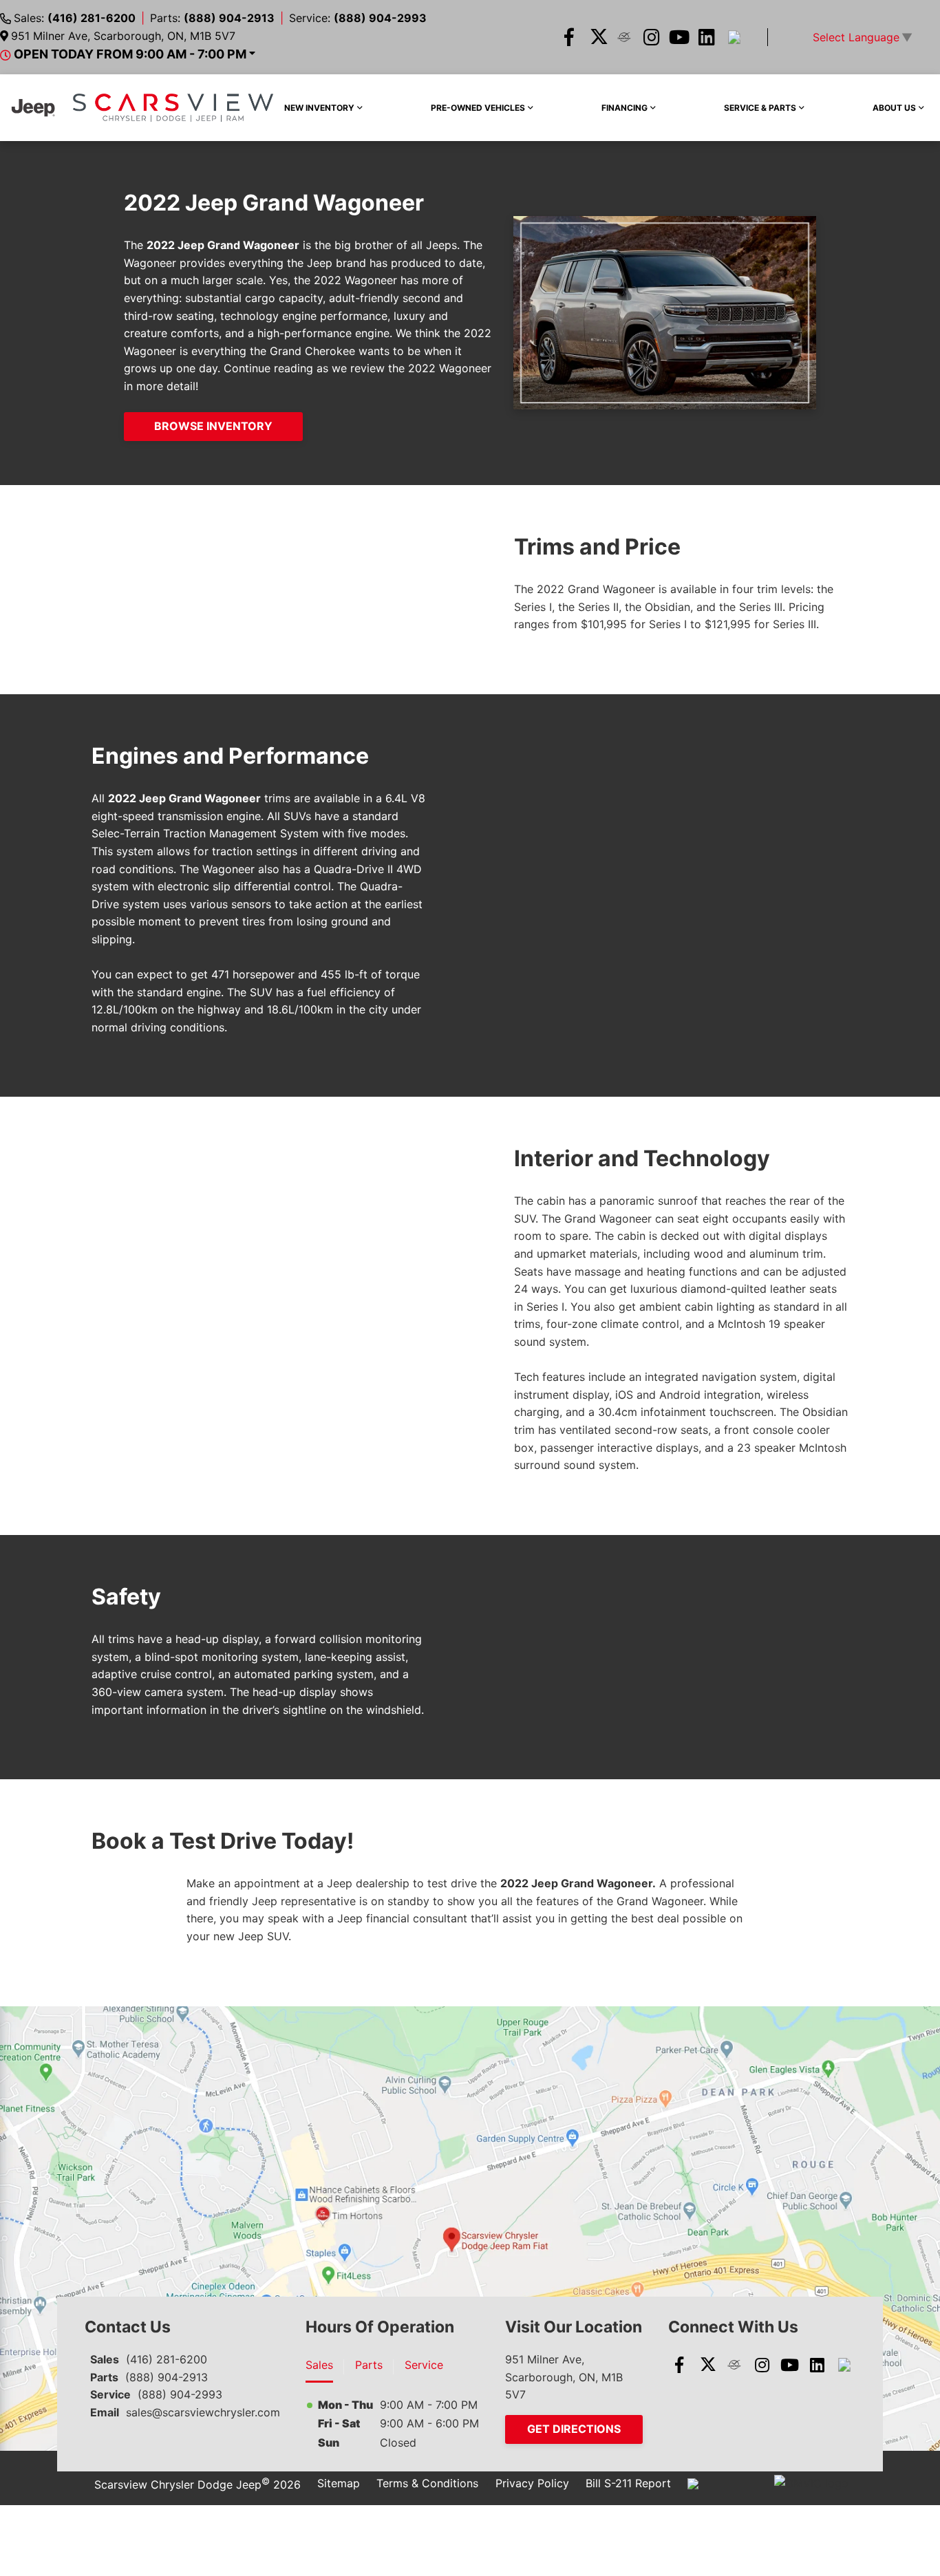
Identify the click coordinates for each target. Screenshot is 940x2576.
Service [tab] (424, 2365)
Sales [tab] (319, 2365)
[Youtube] (679, 37)
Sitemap (339, 2483)
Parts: (212, 18)
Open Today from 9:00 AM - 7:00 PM (130, 54)
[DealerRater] (624, 37)
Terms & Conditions (427, 2483)
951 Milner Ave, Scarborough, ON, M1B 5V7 (123, 36)
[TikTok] (734, 37)
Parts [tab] (369, 2365)
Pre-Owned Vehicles (478, 108)
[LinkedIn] (707, 37)
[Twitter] (597, 37)
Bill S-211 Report (628, 2483)
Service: (358, 18)
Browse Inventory (213, 426)
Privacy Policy (532, 2483)
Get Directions (574, 2429)
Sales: (75, 18)
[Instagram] (652, 37)
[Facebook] (569, 37)
